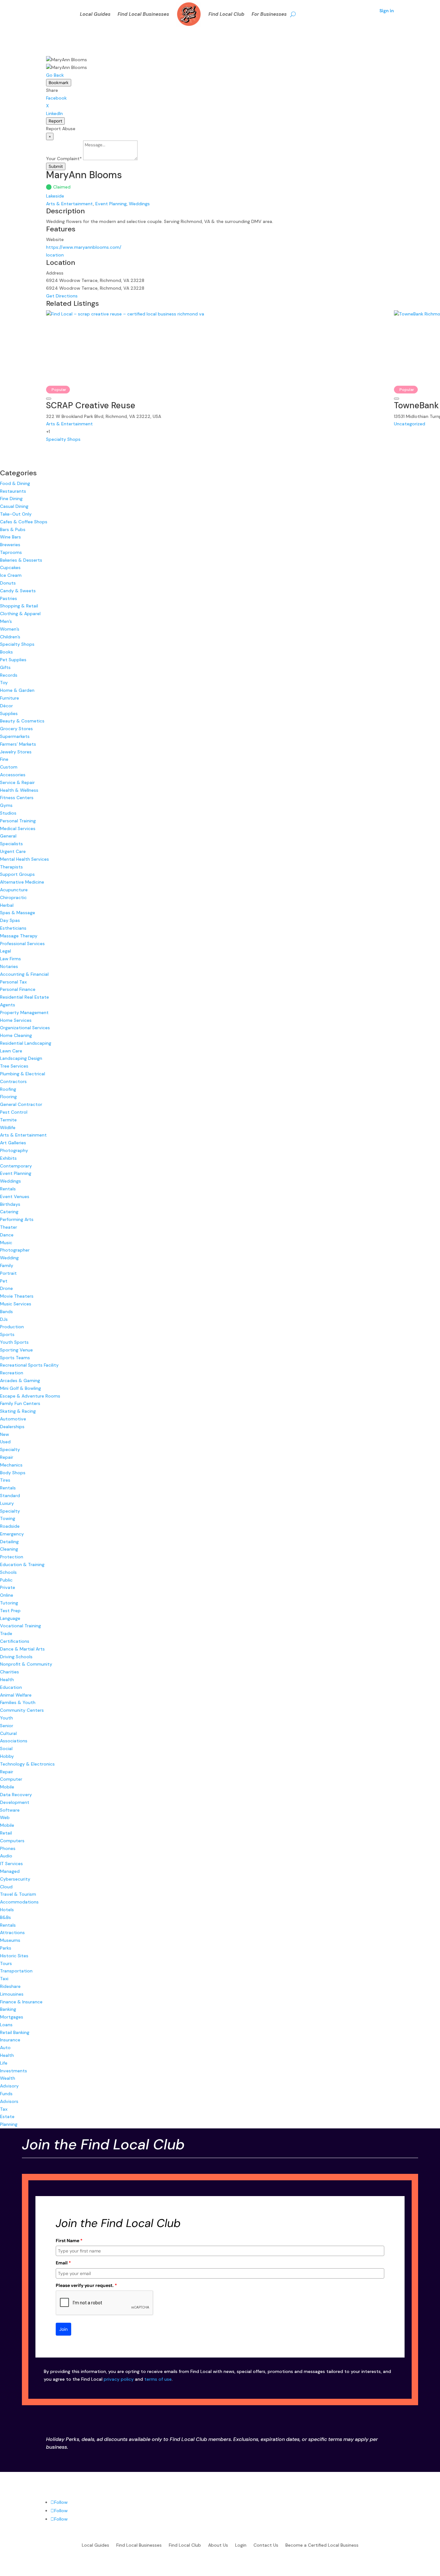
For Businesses (269, 14)
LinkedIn (54, 113)
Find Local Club (226, 14)
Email (63, 2263)
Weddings (139, 204)
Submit (56, 166)
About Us (218, 2545)
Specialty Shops (63, 439)
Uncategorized (410, 424)
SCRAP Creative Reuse (91, 405)
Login (241, 2545)
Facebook (56, 98)
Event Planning (111, 204)
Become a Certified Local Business (322, 2545)
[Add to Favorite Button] (49, 399)
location (55, 255)
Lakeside (55, 196)
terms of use (158, 2379)
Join (63, 2329)
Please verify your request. (86, 2285)
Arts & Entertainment (70, 204)
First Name (69, 2241)
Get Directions (62, 296)
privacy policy (119, 2379)
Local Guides (95, 14)
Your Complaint (64, 159)
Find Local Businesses (143, 14)
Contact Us (266, 2545)
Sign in (387, 11)
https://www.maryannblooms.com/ (84, 247)
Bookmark (59, 83)
